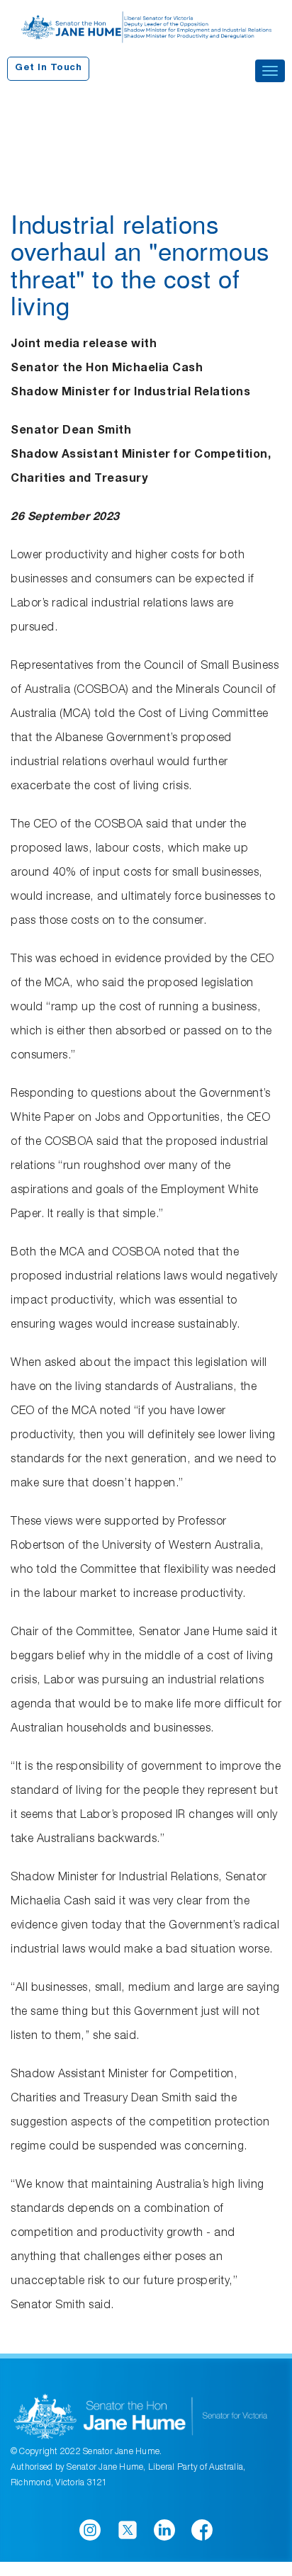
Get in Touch (48, 68)
